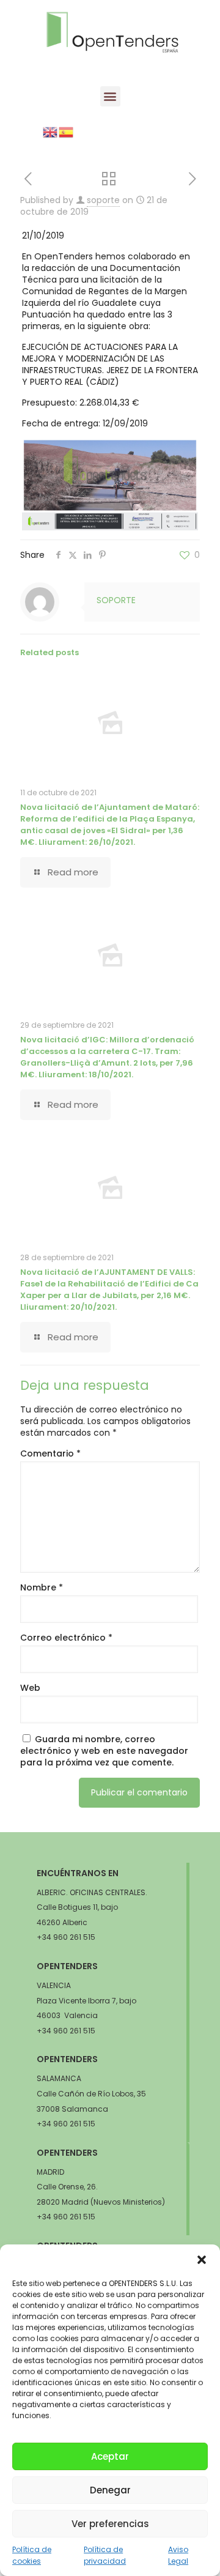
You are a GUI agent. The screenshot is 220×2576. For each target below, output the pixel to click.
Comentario (50, 1454)
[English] (51, 132)
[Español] (67, 132)
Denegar (110, 2490)
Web (30, 1688)
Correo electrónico (66, 1638)
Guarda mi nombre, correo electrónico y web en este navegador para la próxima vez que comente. (104, 1751)
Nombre (42, 1588)
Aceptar (110, 2456)
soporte (103, 200)
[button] (202, 2260)
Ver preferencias (110, 2524)
